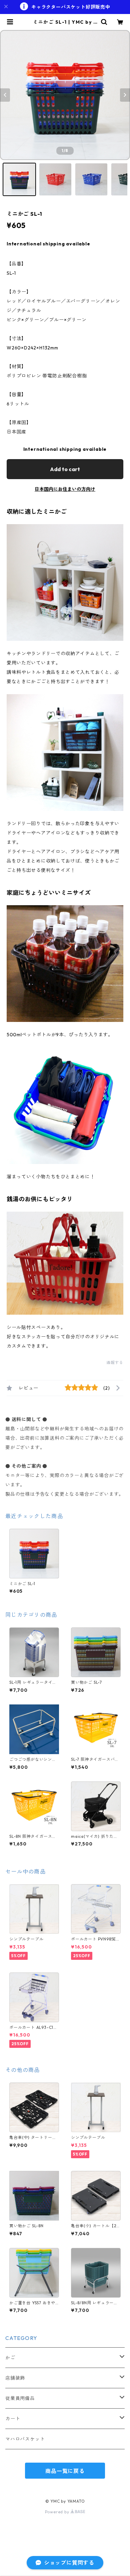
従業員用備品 (20, 2398)
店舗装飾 (15, 2378)
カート (13, 2419)
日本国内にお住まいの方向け (65, 489)
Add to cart (65, 469)
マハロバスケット (25, 2439)
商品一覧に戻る (65, 2471)
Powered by (58, 2512)
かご (10, 2358)
